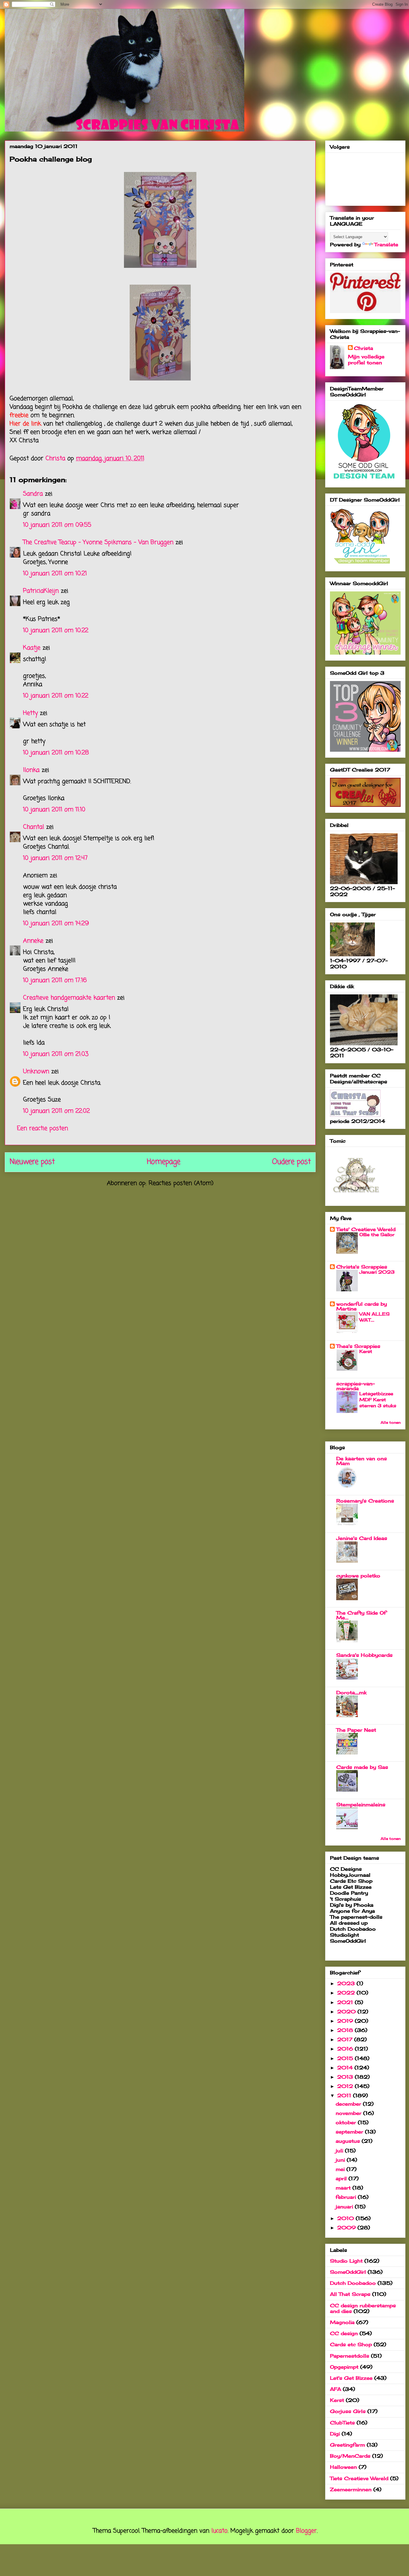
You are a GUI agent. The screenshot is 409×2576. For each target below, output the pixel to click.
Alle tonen (391, 1422)
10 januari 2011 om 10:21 (55, 574)
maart (344, 2188)
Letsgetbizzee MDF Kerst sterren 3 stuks (378, 1400)
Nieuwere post (32, 1162)
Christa (363, 348)
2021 (346, 2002)
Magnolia (342, 2322)
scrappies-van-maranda (356, 1386)
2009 (347, 2228)
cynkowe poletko (358, 1576)
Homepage (163, 1162)
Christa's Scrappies (362, 1267)
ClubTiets (342, 2423)
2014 (346, 2068)
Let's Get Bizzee (351, 2378)
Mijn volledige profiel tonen (366, 360)
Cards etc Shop (351, 2344)
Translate (386, 244)
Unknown (36, 1072)
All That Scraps (350, 2294)
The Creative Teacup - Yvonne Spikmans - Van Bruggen (98, 542)
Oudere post (291, 1162)
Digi (335, 2434)
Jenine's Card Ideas (362, 1538)
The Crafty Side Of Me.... (361, 1615)
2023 (347, 1983)
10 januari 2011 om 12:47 (55, 858)
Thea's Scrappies (358, 1346)
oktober (347, 2122)
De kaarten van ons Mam (362, 1461)
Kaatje (32, 648)
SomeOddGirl (348, 2272)
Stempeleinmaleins (361, 1805)
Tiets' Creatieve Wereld (366, 1229)
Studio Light (346, 2261)
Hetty (30, 713)
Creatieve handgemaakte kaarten (69, 998)
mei (341, 2169)
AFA (335, 2389)
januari (345, 2207)
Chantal (34, 827)
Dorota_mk (351, 1692)
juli (340, 2151)
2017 (346, 2039)
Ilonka (31, 770)
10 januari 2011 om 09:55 (57, 525)
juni (341, 2160)
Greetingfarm (347, 2445)
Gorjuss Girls (348, 2411)
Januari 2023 (377, 1272)
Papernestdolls (350, 2356)
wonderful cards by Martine (362, 1306)
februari (347, 2197)
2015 (346, 2058)
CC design (344, 2333)
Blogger (306, 2531)
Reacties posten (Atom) (181, 1183)
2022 (347, 1993)
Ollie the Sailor (377, 1235)
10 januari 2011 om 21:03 (56, 1054)
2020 (347, 2012)
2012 (346, 2086)
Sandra (33, 494)
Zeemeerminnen (351, 2489)
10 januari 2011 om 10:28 (56, 753)
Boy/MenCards (350, 2456)
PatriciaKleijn (41, 591)
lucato (219, 2531)
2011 (345, 2095)
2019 (346, 2021)
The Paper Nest (356, 1730)
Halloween (343, 2467)
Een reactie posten (43, 1128)
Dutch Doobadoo (353, 2283)
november (349, 2113)
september (350, 2132)
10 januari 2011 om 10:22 (56, 631)
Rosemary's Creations (365, 1501)
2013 (346, 2077)
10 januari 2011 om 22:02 (56, 1111)
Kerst (366, 1351)
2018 (346, 2030)
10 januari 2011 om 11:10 (54, 810)
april (342, 2178)
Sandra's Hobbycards (364, 1655)
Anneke (33, 941)
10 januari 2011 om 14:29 (56, 924)
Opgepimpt (344, 2367)
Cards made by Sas (362, 1767)
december (349, 2104)
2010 (346, 2218)
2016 (346, 2049)
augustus (349, 2141)
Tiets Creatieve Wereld (359, 2478)
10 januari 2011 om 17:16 (55, 980)
